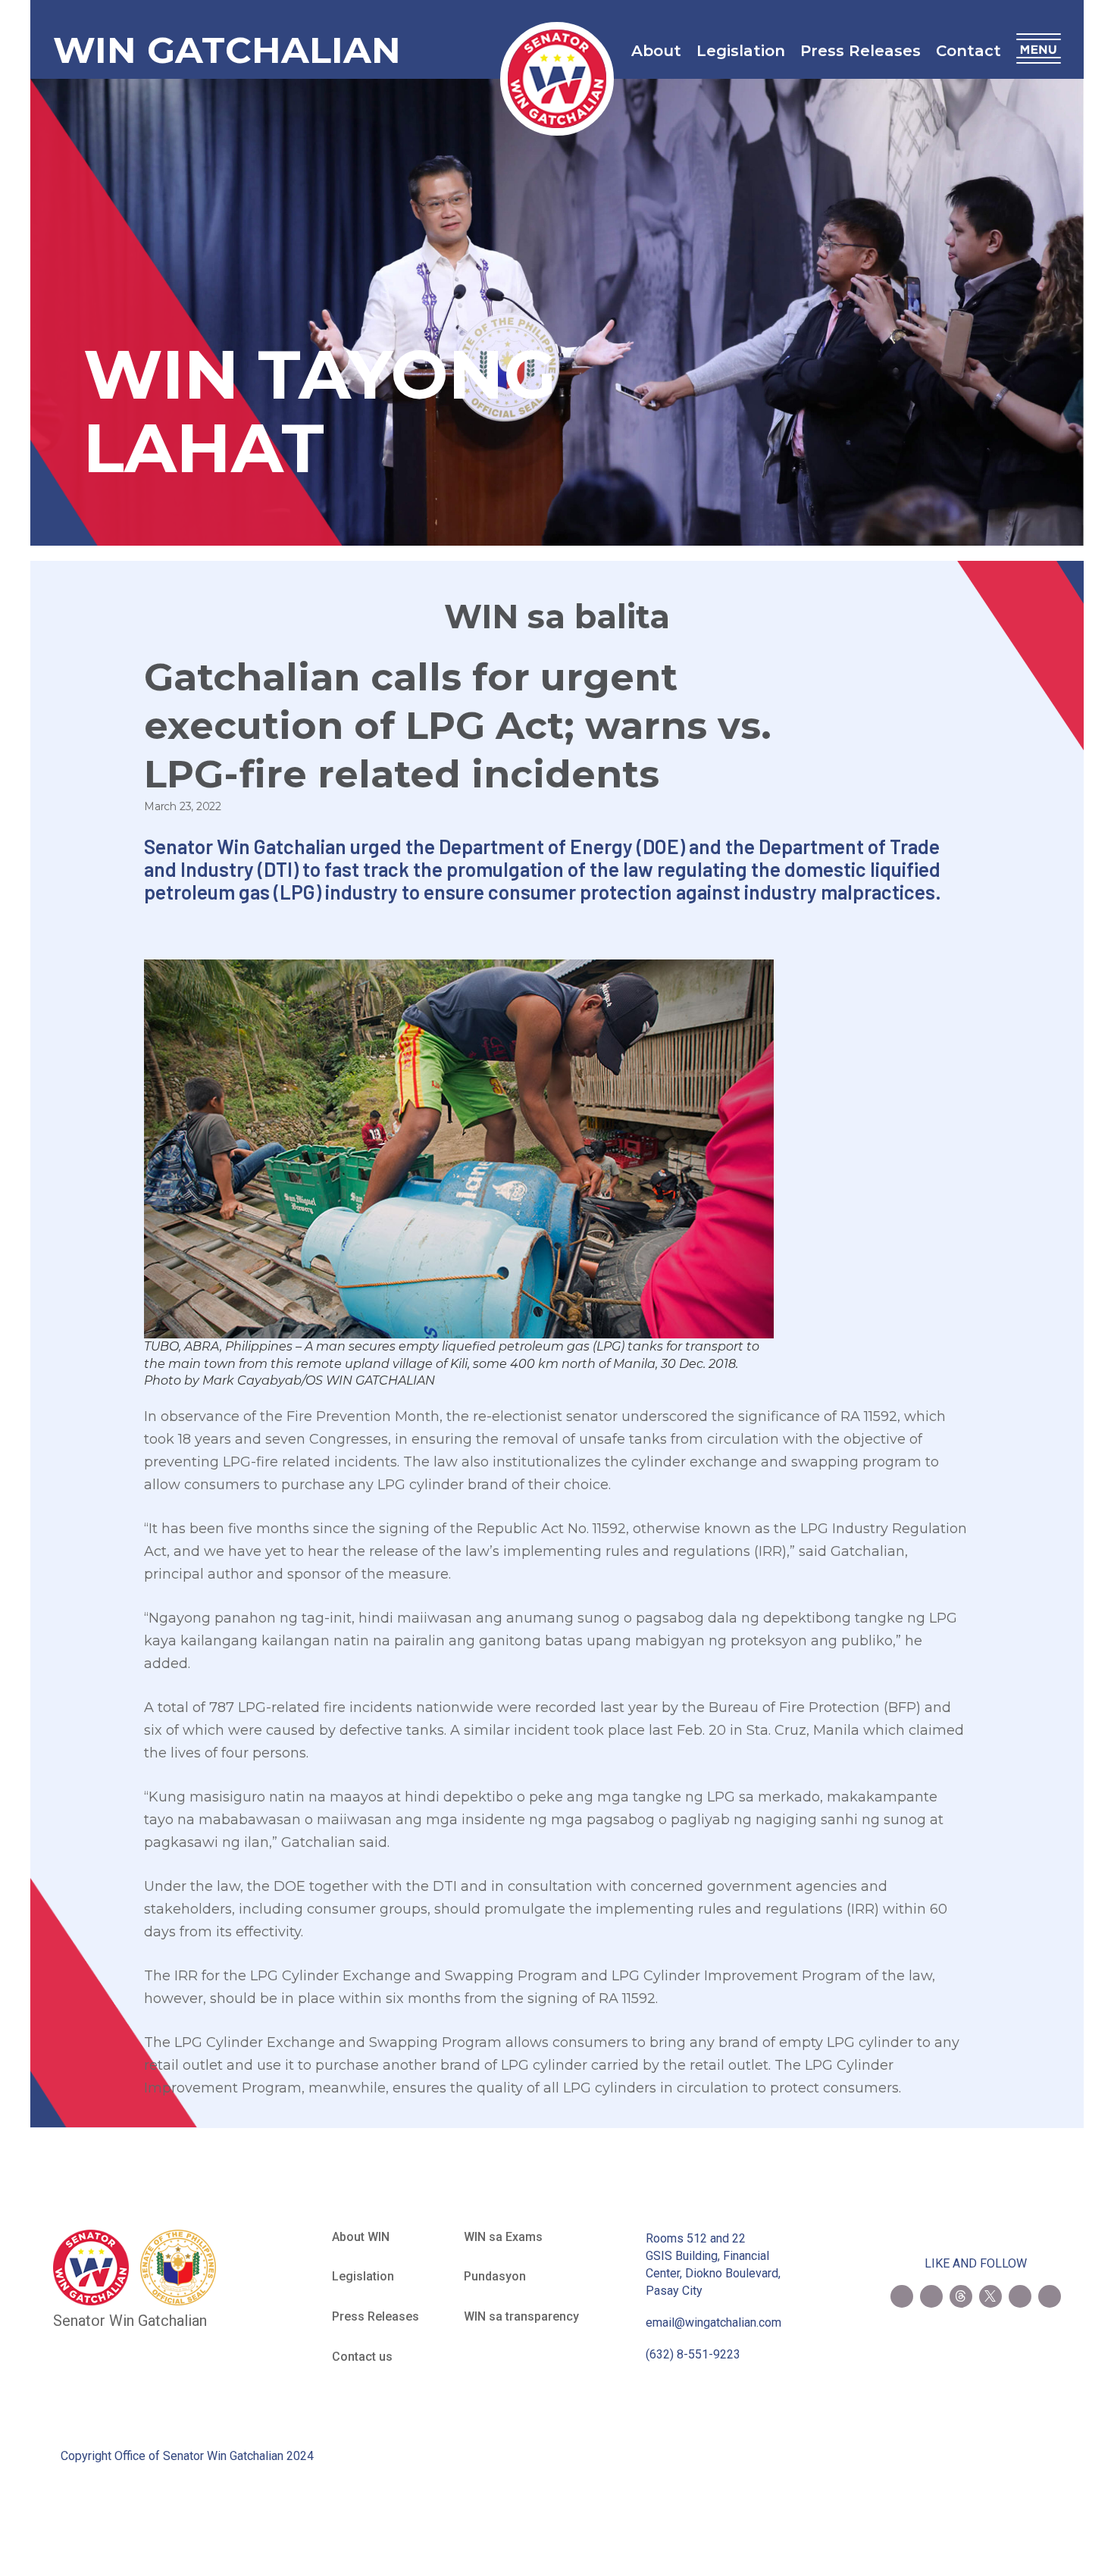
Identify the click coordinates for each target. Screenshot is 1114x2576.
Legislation (741, 51)
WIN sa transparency (521, 2316)
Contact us (362, 2357)
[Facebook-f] (902, 2296)
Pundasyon (495, 2276)
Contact (968, 51)
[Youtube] (1020, 2296)
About (656, 51)
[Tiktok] (1050, 2296)
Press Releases (861, 51)
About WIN (361, 2237)
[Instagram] (931, 2296)
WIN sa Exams (503, 2237)
